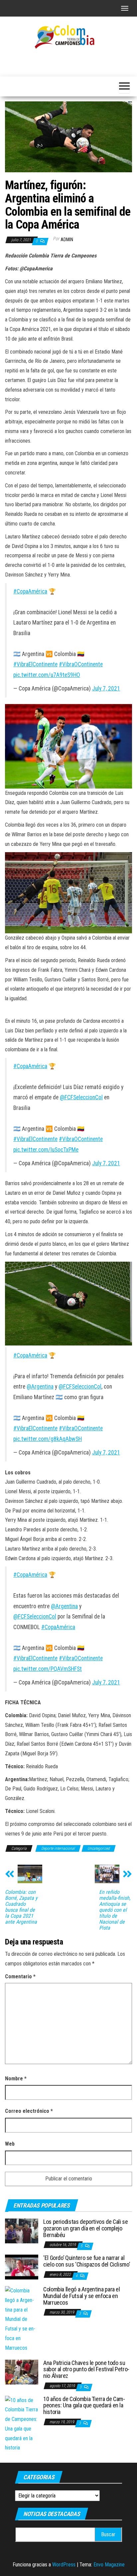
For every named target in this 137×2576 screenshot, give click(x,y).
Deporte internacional (58, 1848)
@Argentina (40, 1387)
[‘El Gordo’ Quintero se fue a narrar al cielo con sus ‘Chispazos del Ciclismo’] (22, 2267)
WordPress (64, 2565)
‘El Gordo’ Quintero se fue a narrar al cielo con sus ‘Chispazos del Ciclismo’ (86, 2261)
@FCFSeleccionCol (81, 1097)
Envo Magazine (109, 2565)
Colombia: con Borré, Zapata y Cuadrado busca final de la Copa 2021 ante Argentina (21, 1907)
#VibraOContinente (81, 664)
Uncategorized (99, 1848)
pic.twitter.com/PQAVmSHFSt (48, 1669)
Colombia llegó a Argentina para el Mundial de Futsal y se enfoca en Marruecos (82, 2296)
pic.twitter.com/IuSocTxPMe (46, 1150)
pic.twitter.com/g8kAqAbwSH (48, 1439)
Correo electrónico (29, 2111)
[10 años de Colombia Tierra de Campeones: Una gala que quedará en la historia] (22, 2424)
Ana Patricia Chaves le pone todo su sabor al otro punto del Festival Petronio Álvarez (86, 2369)
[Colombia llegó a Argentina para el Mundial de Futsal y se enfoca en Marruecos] (22, 2319)
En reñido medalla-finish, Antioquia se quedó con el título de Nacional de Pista (115, 1910)
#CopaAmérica (30, 591)
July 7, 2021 (106, 688)
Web (10, 2144)
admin (67, 240)
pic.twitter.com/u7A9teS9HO (47, 675)
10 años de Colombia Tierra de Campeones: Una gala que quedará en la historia (84, 2406)
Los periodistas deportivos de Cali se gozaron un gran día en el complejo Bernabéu (86, 2228)
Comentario (20, 1976)
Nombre (16, 2079)
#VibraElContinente (35, 664)
